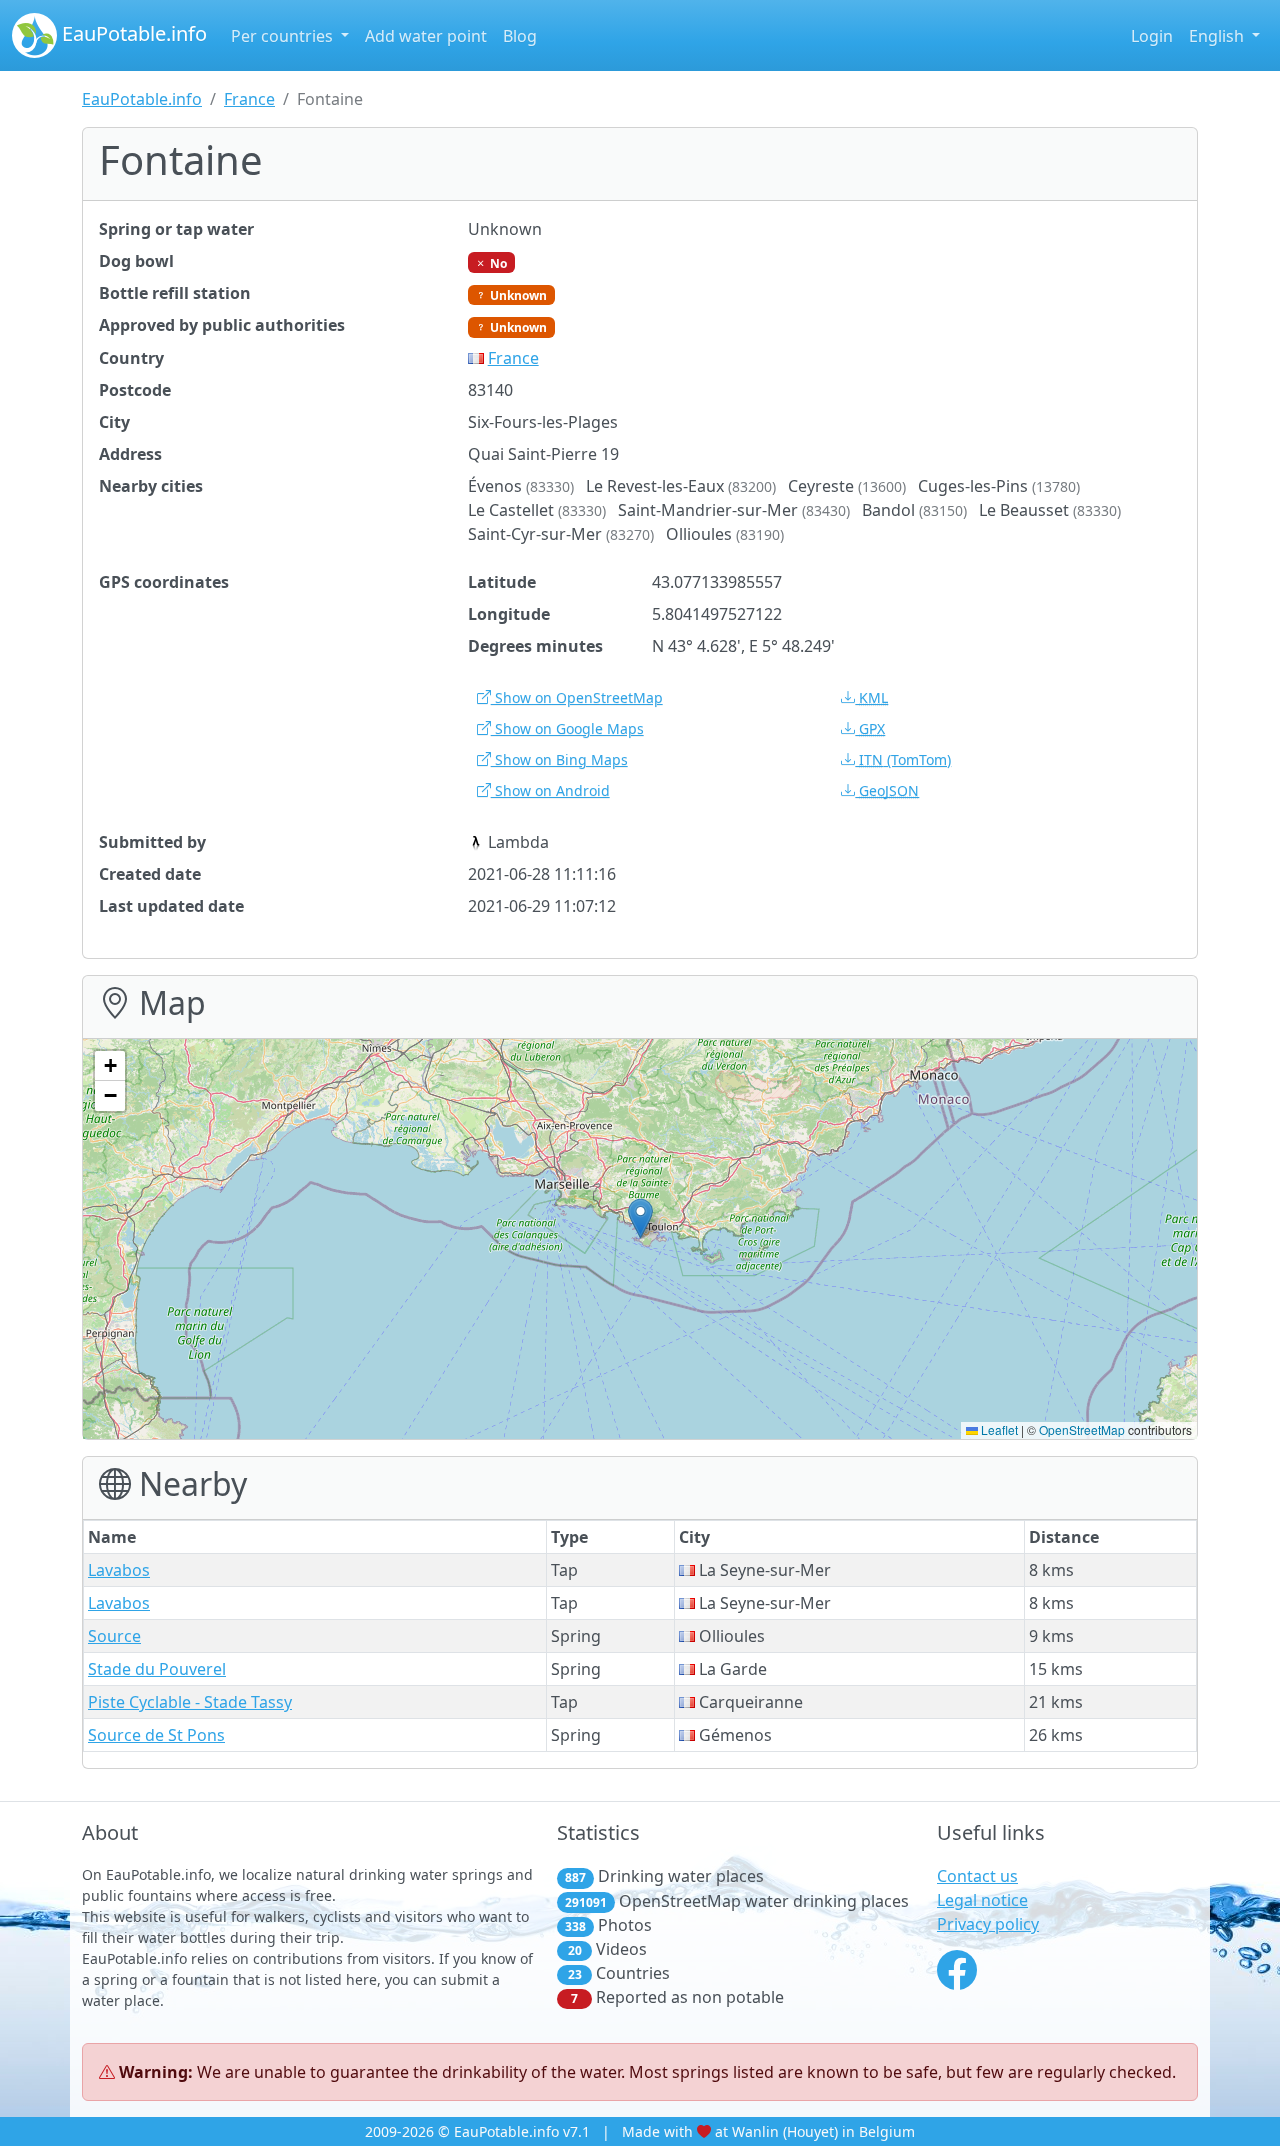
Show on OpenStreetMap (577, 697)
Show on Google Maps (567, 728)
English (1218, 36)
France (249, 99)
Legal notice (982, 1900)
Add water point (426, 36)
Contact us (977, 1876)
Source (114, 1636)
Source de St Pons (156, 1735)
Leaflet (998, 1429)
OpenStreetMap (1082, 1429)
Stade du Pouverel (157, 1669)
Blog (520, 36)
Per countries (284, 36)
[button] (640, 1218)
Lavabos (119, 1570)
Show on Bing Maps (559, 759)
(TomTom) (905, 759)
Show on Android (550, 790)
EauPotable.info (132, 33)
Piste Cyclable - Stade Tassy (190, 1702)
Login (1152, 36)
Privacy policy (988, 1924)
